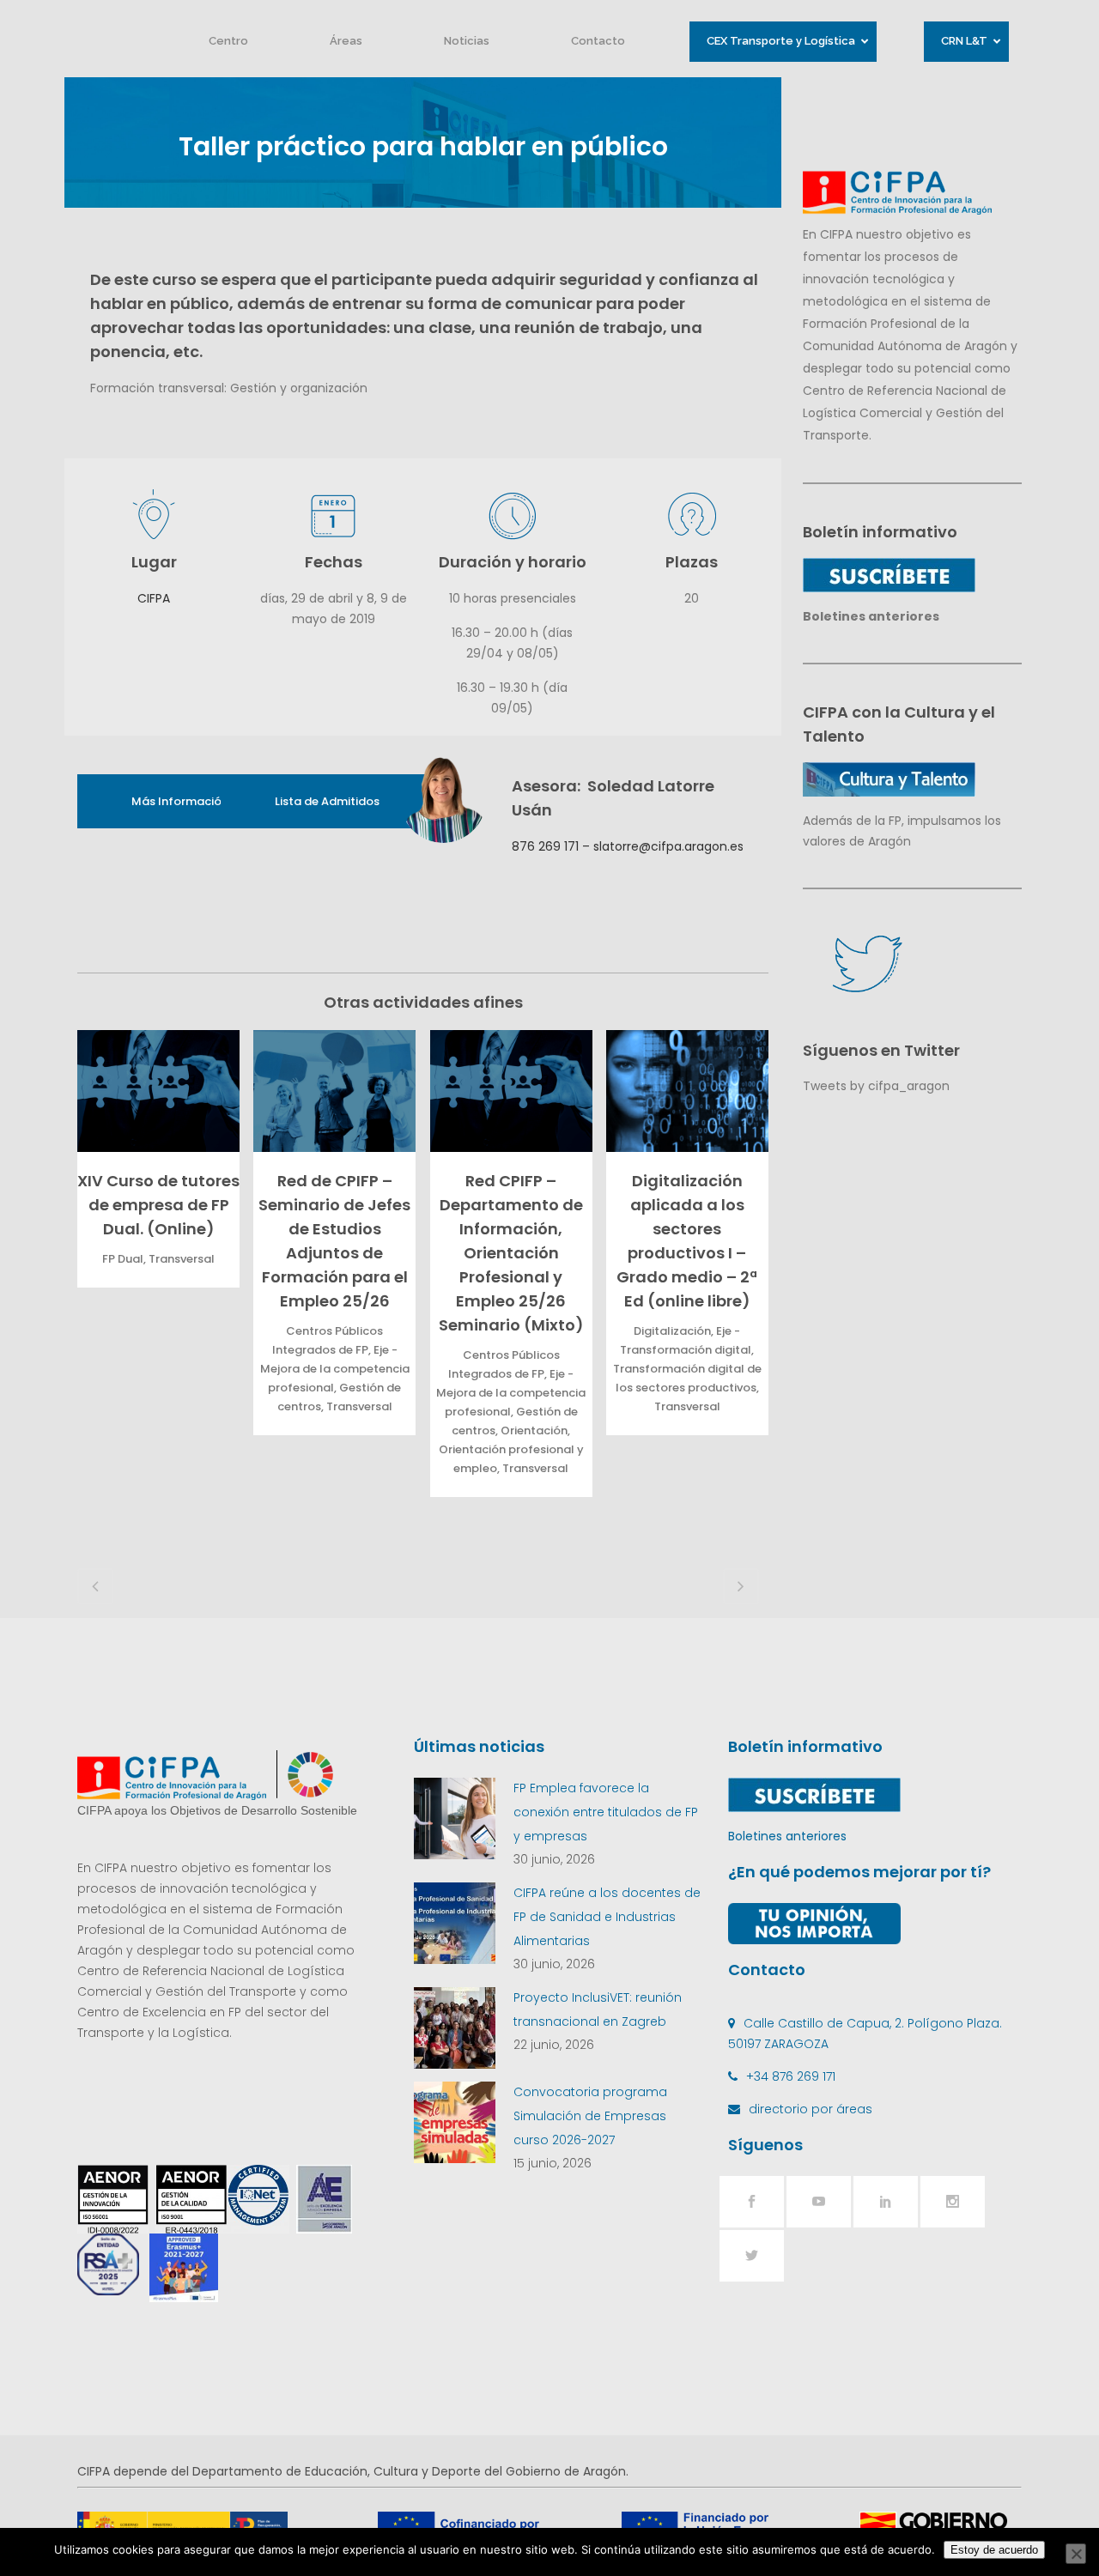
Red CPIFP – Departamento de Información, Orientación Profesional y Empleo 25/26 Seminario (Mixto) (511, 1253)
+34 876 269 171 (791, 2076)
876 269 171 (545, 846)
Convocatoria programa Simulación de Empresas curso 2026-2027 (590, 2116)
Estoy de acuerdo (994, 2550)
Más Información (180, 801)
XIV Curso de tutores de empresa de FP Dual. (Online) (158, 1205)
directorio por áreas (811, 2109)
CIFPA (154, 598)
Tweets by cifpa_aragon (876, 1086)
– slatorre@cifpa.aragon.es (661, 846)
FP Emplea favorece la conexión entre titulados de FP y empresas (606, 1812)
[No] (1076, 2554)
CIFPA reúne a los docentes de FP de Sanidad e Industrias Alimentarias (607, 1917)
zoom (155, 1091)
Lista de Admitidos (327, 801)
